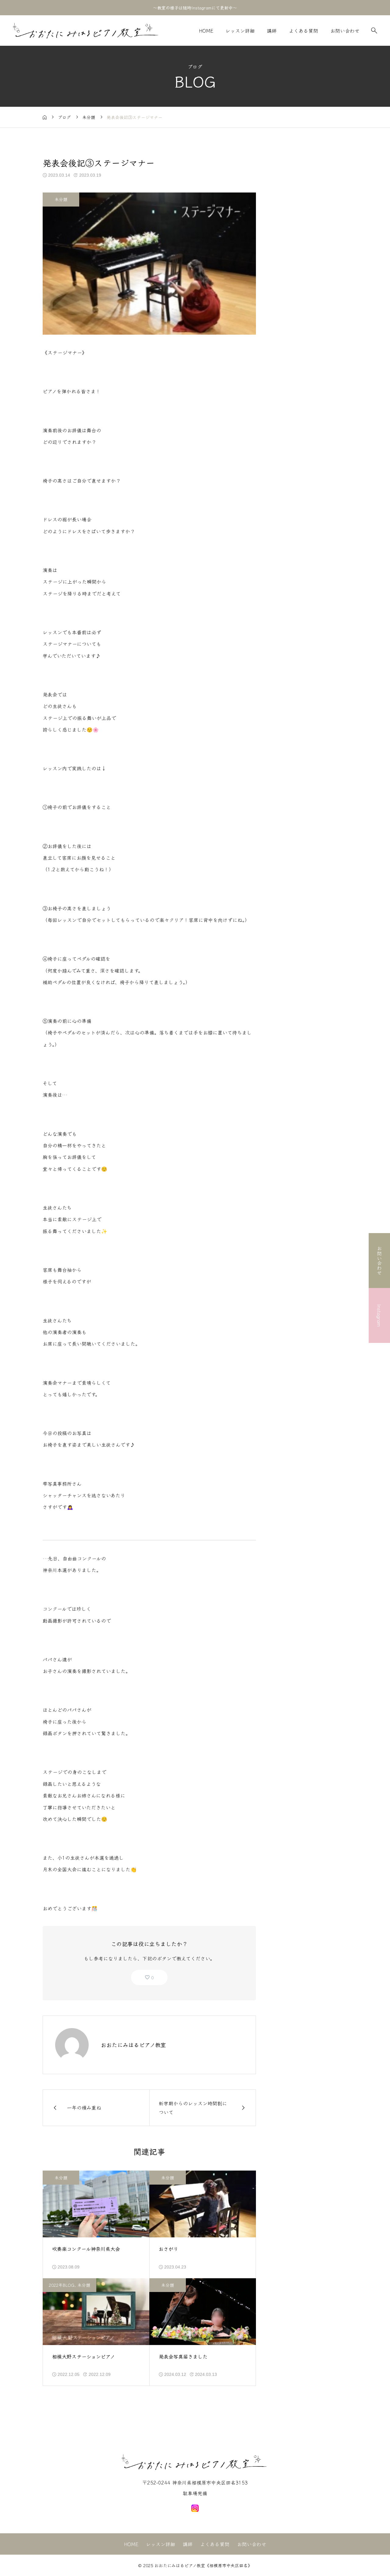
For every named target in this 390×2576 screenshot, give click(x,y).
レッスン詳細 (240, 31)
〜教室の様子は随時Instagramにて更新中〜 (195, 8)
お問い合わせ (345, 31)
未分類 (61, 199)
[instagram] (195, 2508)
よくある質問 (303, 31)
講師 (272, 31)
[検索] (374, 31)
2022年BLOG (62, 2285)
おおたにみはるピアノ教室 (133, 2045)
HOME (206, 31)
